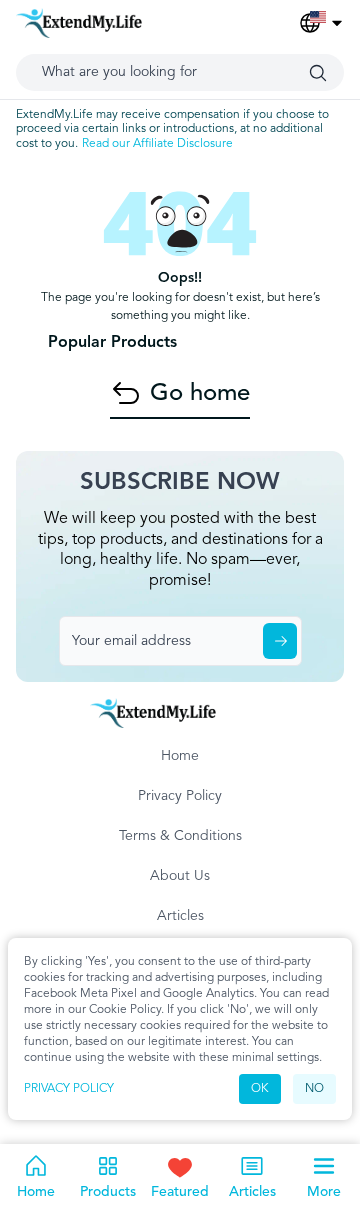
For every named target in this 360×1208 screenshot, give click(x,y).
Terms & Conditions (180, 836)
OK (260, 1089)
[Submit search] (318, 72)
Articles (180, 916)
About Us (180, 876)
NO (314, 1089)
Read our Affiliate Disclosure (157, 144)
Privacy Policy (69, 1089)
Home (180, 756)
